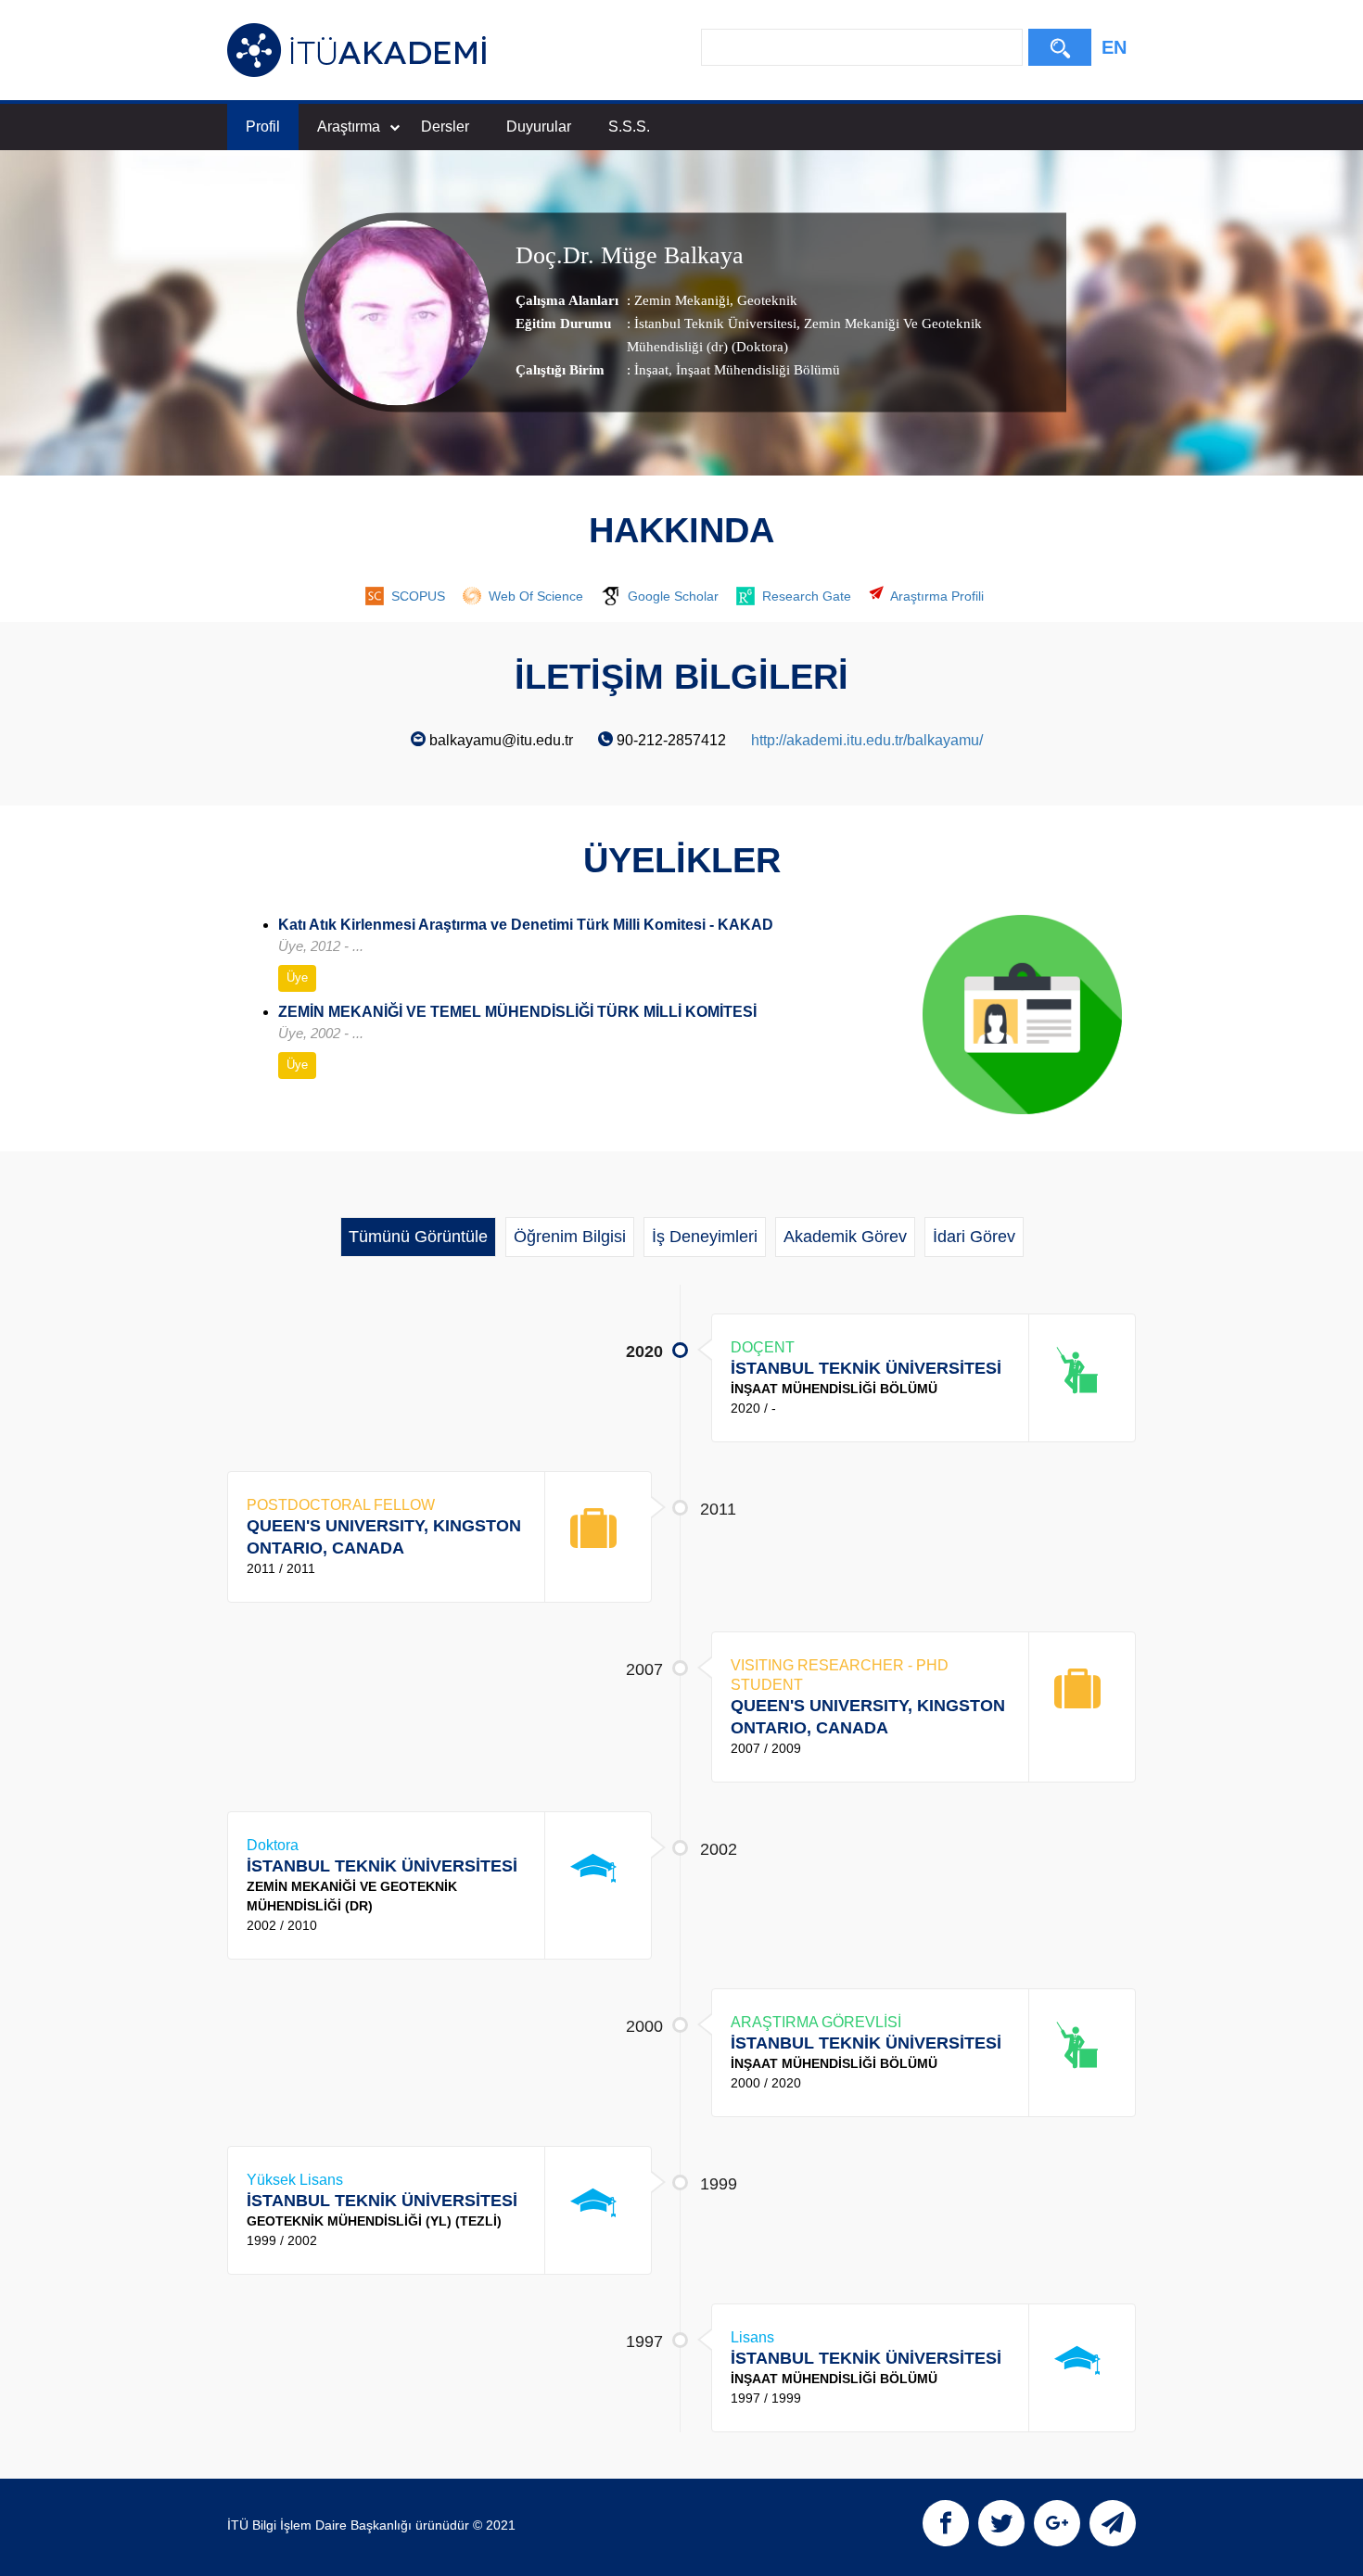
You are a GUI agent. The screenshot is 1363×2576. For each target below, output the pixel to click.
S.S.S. (629, 127)
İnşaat (651, 370)
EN (1114, 47)
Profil (263, 127)
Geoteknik (765, 300)
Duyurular (539, 127)
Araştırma (349, 127)
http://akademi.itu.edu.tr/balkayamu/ (867, 740)
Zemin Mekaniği (682, 300)
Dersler (445, 127)
